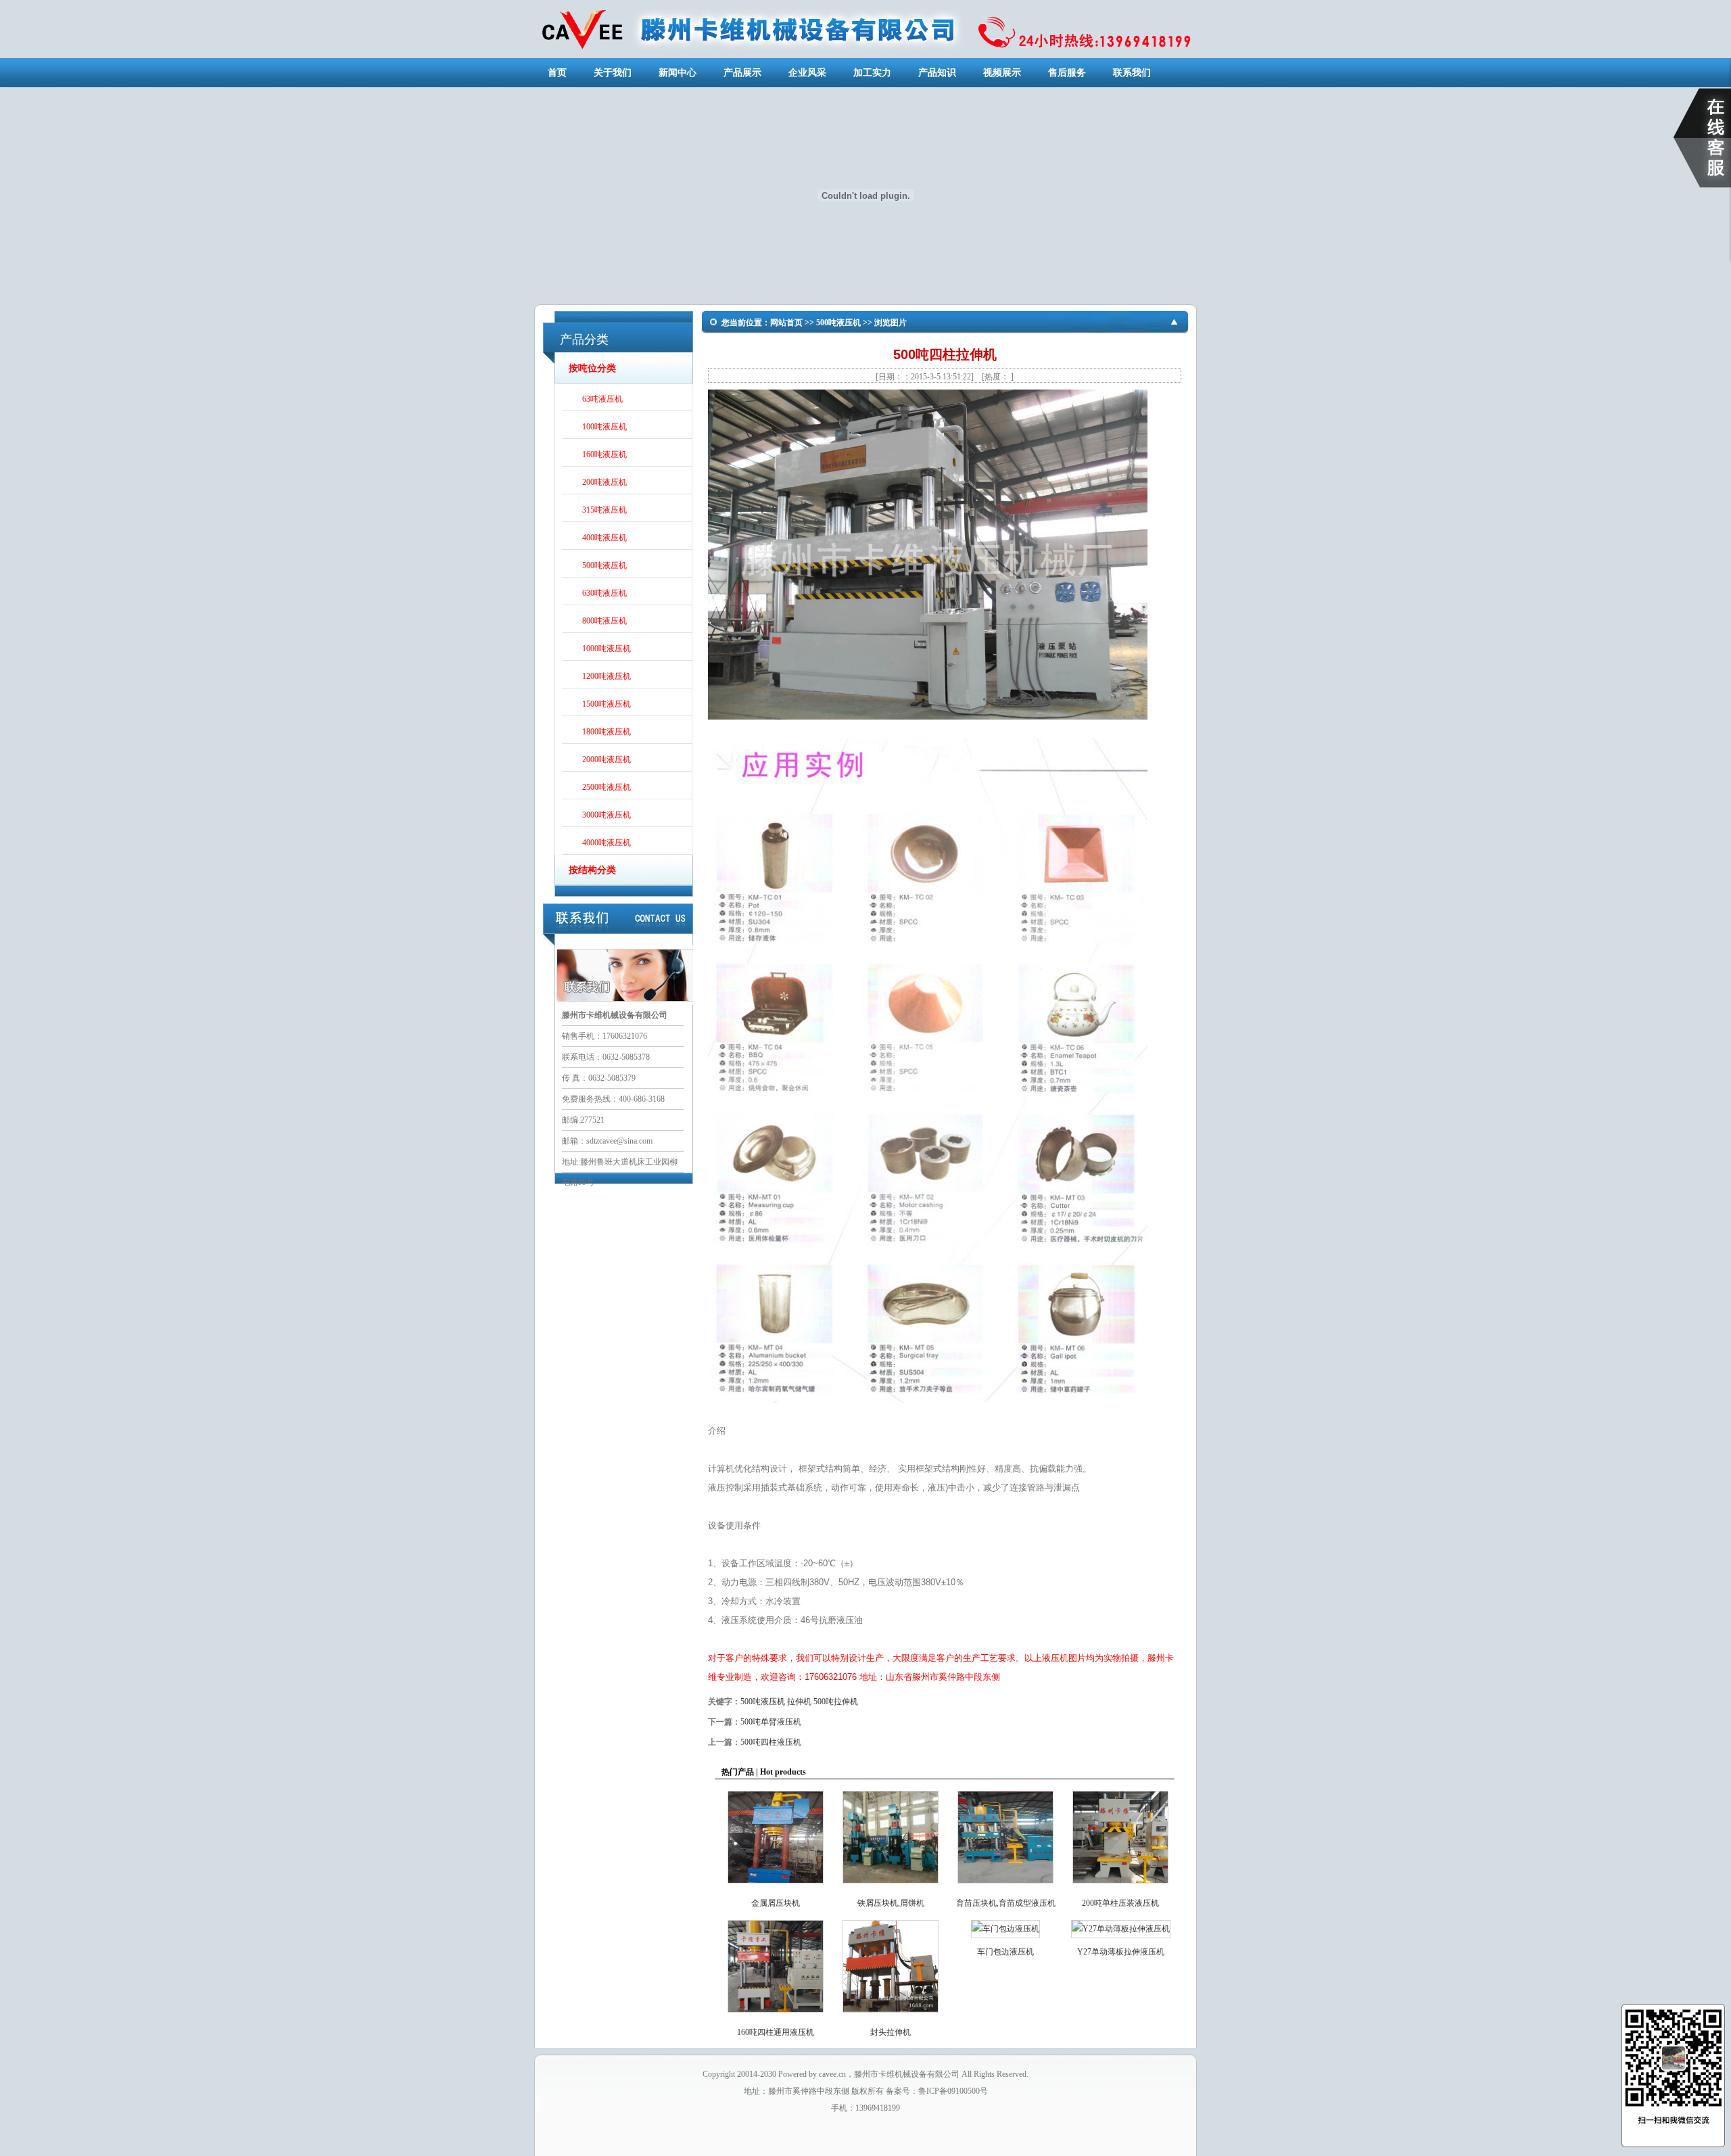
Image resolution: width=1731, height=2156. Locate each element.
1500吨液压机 (607, 705)
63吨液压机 (602, 400)
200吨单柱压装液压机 (1120, 1903)
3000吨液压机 (607, 816)
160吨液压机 (604, 456)
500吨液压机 (604, 567)
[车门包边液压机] (1005, 1929)
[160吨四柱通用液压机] (776, 2015)
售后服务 (1067, 73)
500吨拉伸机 (836, 1702)
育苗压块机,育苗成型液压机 (1006, 1903)
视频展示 (1002, 73)
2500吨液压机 (607, 789)
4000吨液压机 (607, 844)
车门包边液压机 (1005, 1952)
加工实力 (872, 73)
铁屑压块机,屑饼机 (891, 1903)
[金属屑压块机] (776, 1886)
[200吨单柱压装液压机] (1120, 1886)
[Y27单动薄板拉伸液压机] (1121, 1929)
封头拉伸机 (891, 2032)
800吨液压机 (604, 622)
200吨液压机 (604, 484)
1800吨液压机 (607, 733)
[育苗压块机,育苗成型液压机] (1005, 1886)
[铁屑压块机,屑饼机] (891, 1886)
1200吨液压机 (607, 678)
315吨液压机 (604, 511)
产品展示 (742, 73)
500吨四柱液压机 (771, 1742)
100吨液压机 (604, 428)
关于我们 (613, 73)
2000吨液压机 (607, 761)
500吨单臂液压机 (771, 1722)
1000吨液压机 (607, 650)
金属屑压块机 (776, 1903)
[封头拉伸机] (891, 2015)
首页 (557, 73)
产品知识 (937, 73)
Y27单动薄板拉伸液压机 (1121, 1952)
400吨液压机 (604, 539)
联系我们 (1132, 73)
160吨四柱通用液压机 (776, 2032)
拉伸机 (799, 1702)
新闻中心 (678, 73)
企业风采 (807, 73)
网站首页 (786, 323)
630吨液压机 (604, 594)
